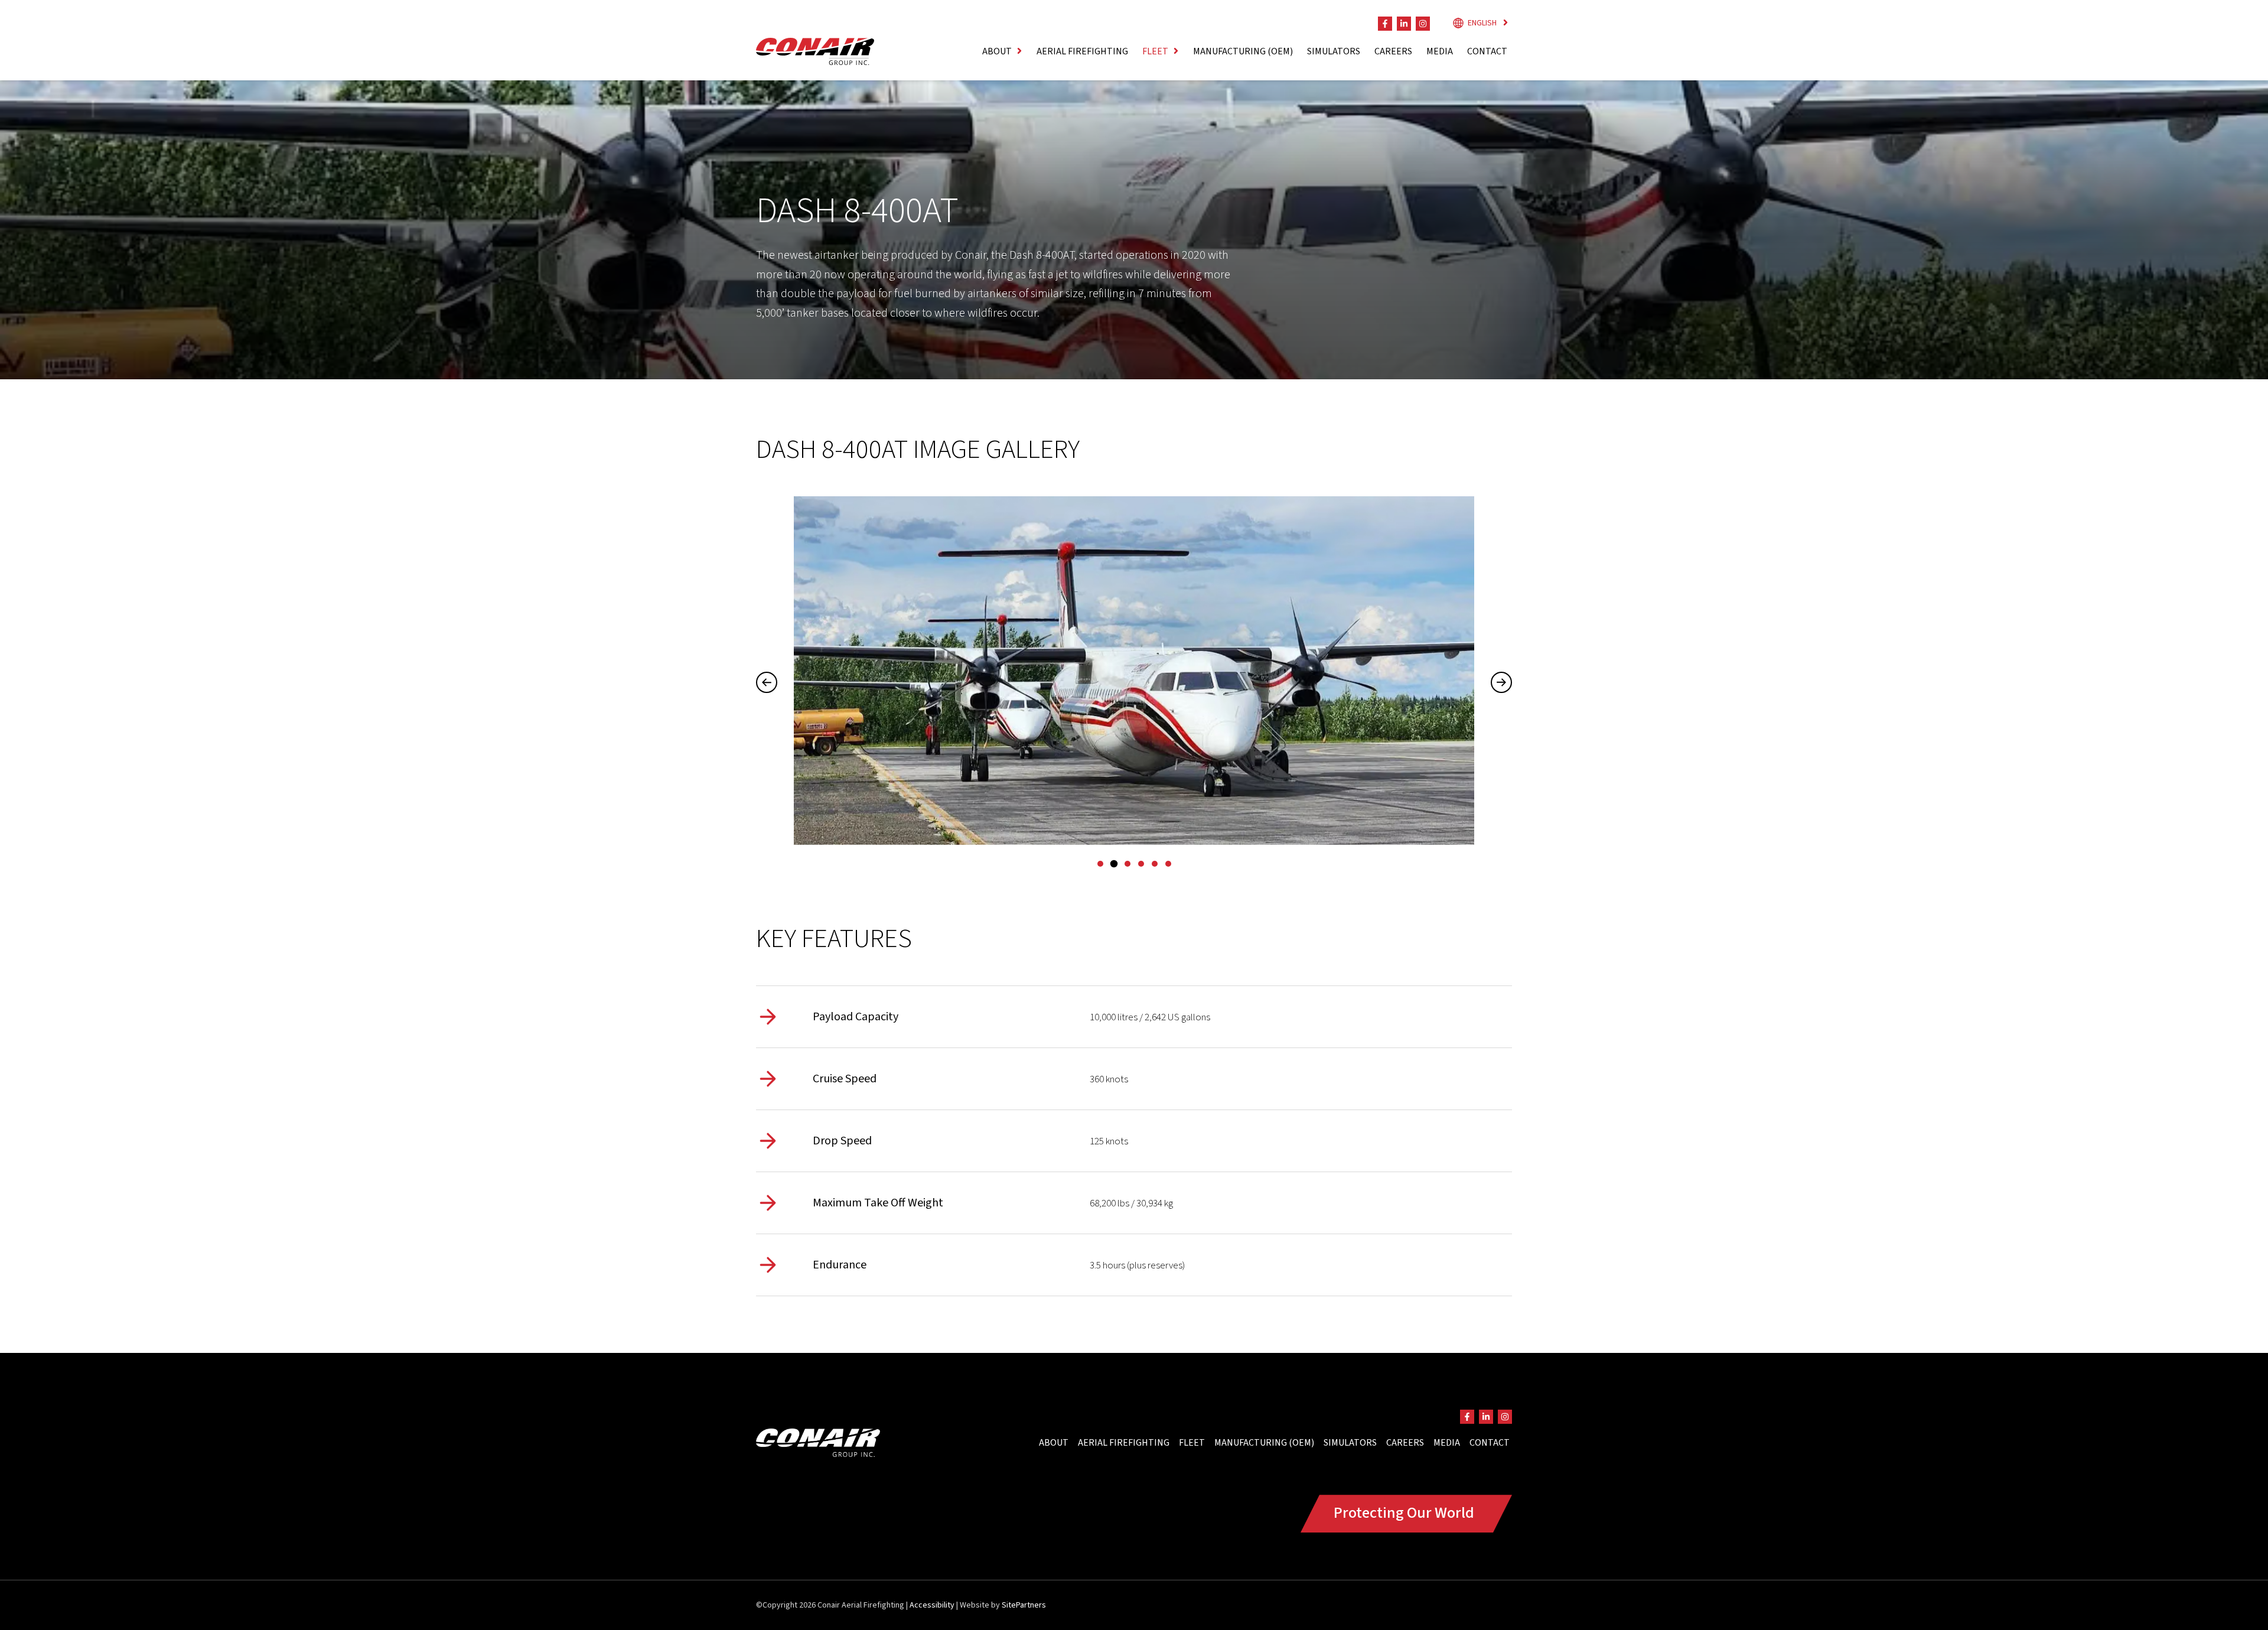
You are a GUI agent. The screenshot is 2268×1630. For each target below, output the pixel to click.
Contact (1487, 51)
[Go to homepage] (815, 51)
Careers (1393, 51)
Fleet (1192, 1443)
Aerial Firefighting (1082, 51)
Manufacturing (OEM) (1243, 51)
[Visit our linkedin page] (1404, 24)
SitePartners (1024, 1605)
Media (1440, 51)
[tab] (1100, 864)
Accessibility (932, 1605)
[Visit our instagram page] (1423, 24)
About (1054, 1443)
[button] (1002, 51)
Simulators (1334, 51)
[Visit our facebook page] (1385, 24)
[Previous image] (767, 682)
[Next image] (1501, 682)
